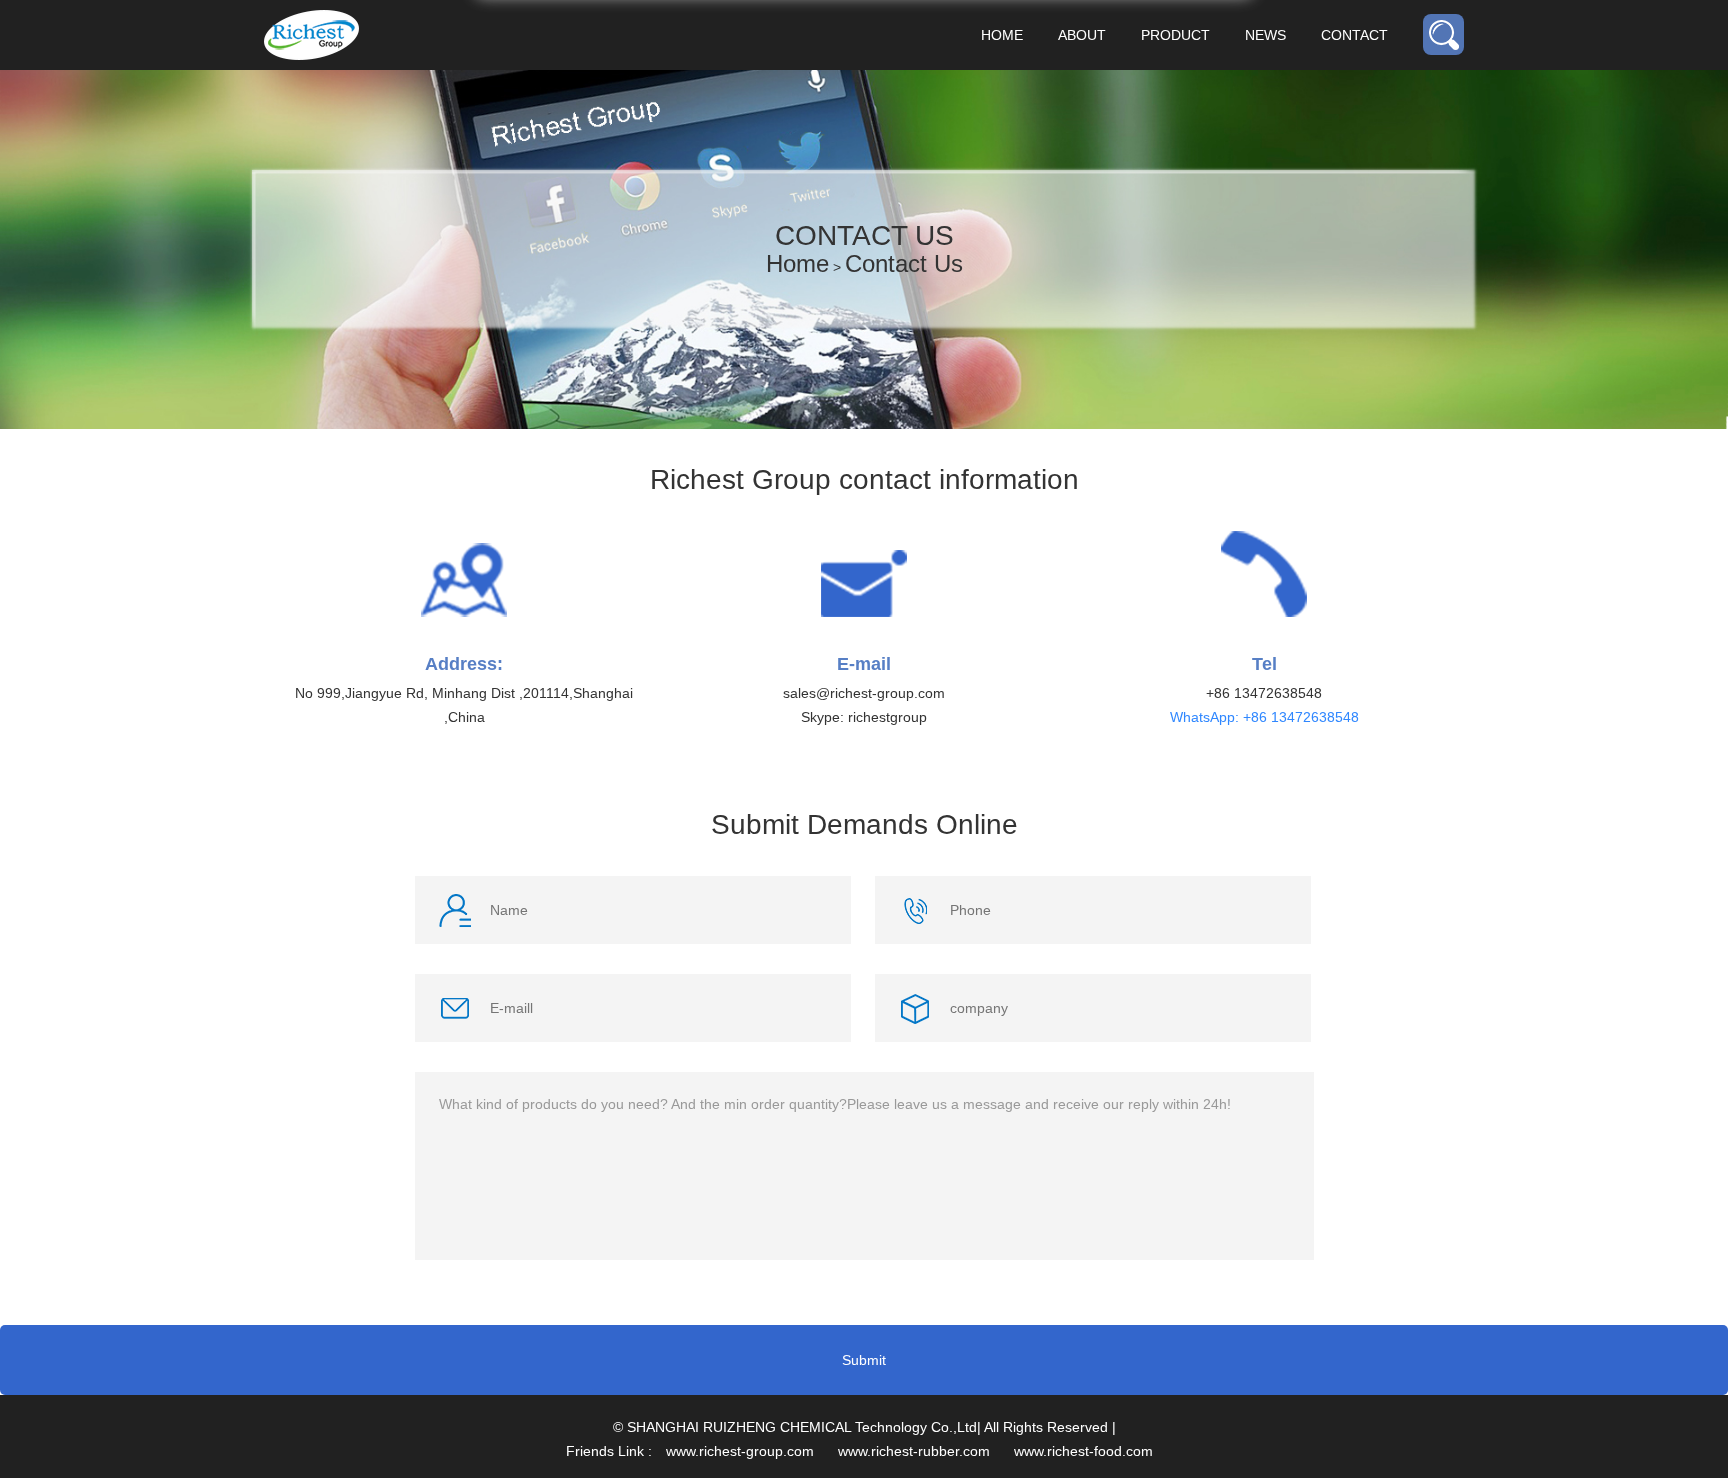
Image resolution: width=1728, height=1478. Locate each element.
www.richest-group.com (740, 1451)
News (1265, 35)
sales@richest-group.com (864, 693)
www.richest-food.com (1083, 1451)
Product (1175, 35)
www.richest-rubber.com (914, 1451)
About (1082, 35)
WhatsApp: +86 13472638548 (1264, 717)
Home (1002, 35)
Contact (1354, 35)
